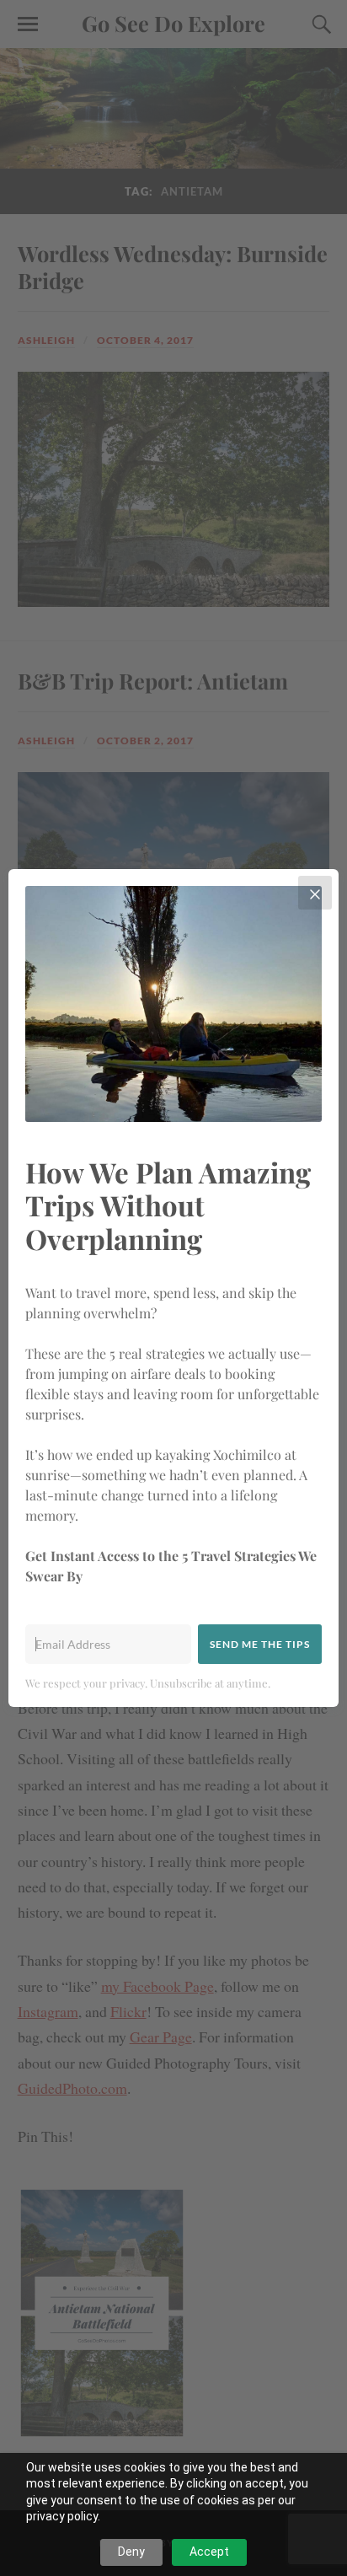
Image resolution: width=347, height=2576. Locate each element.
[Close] (315, 893)
